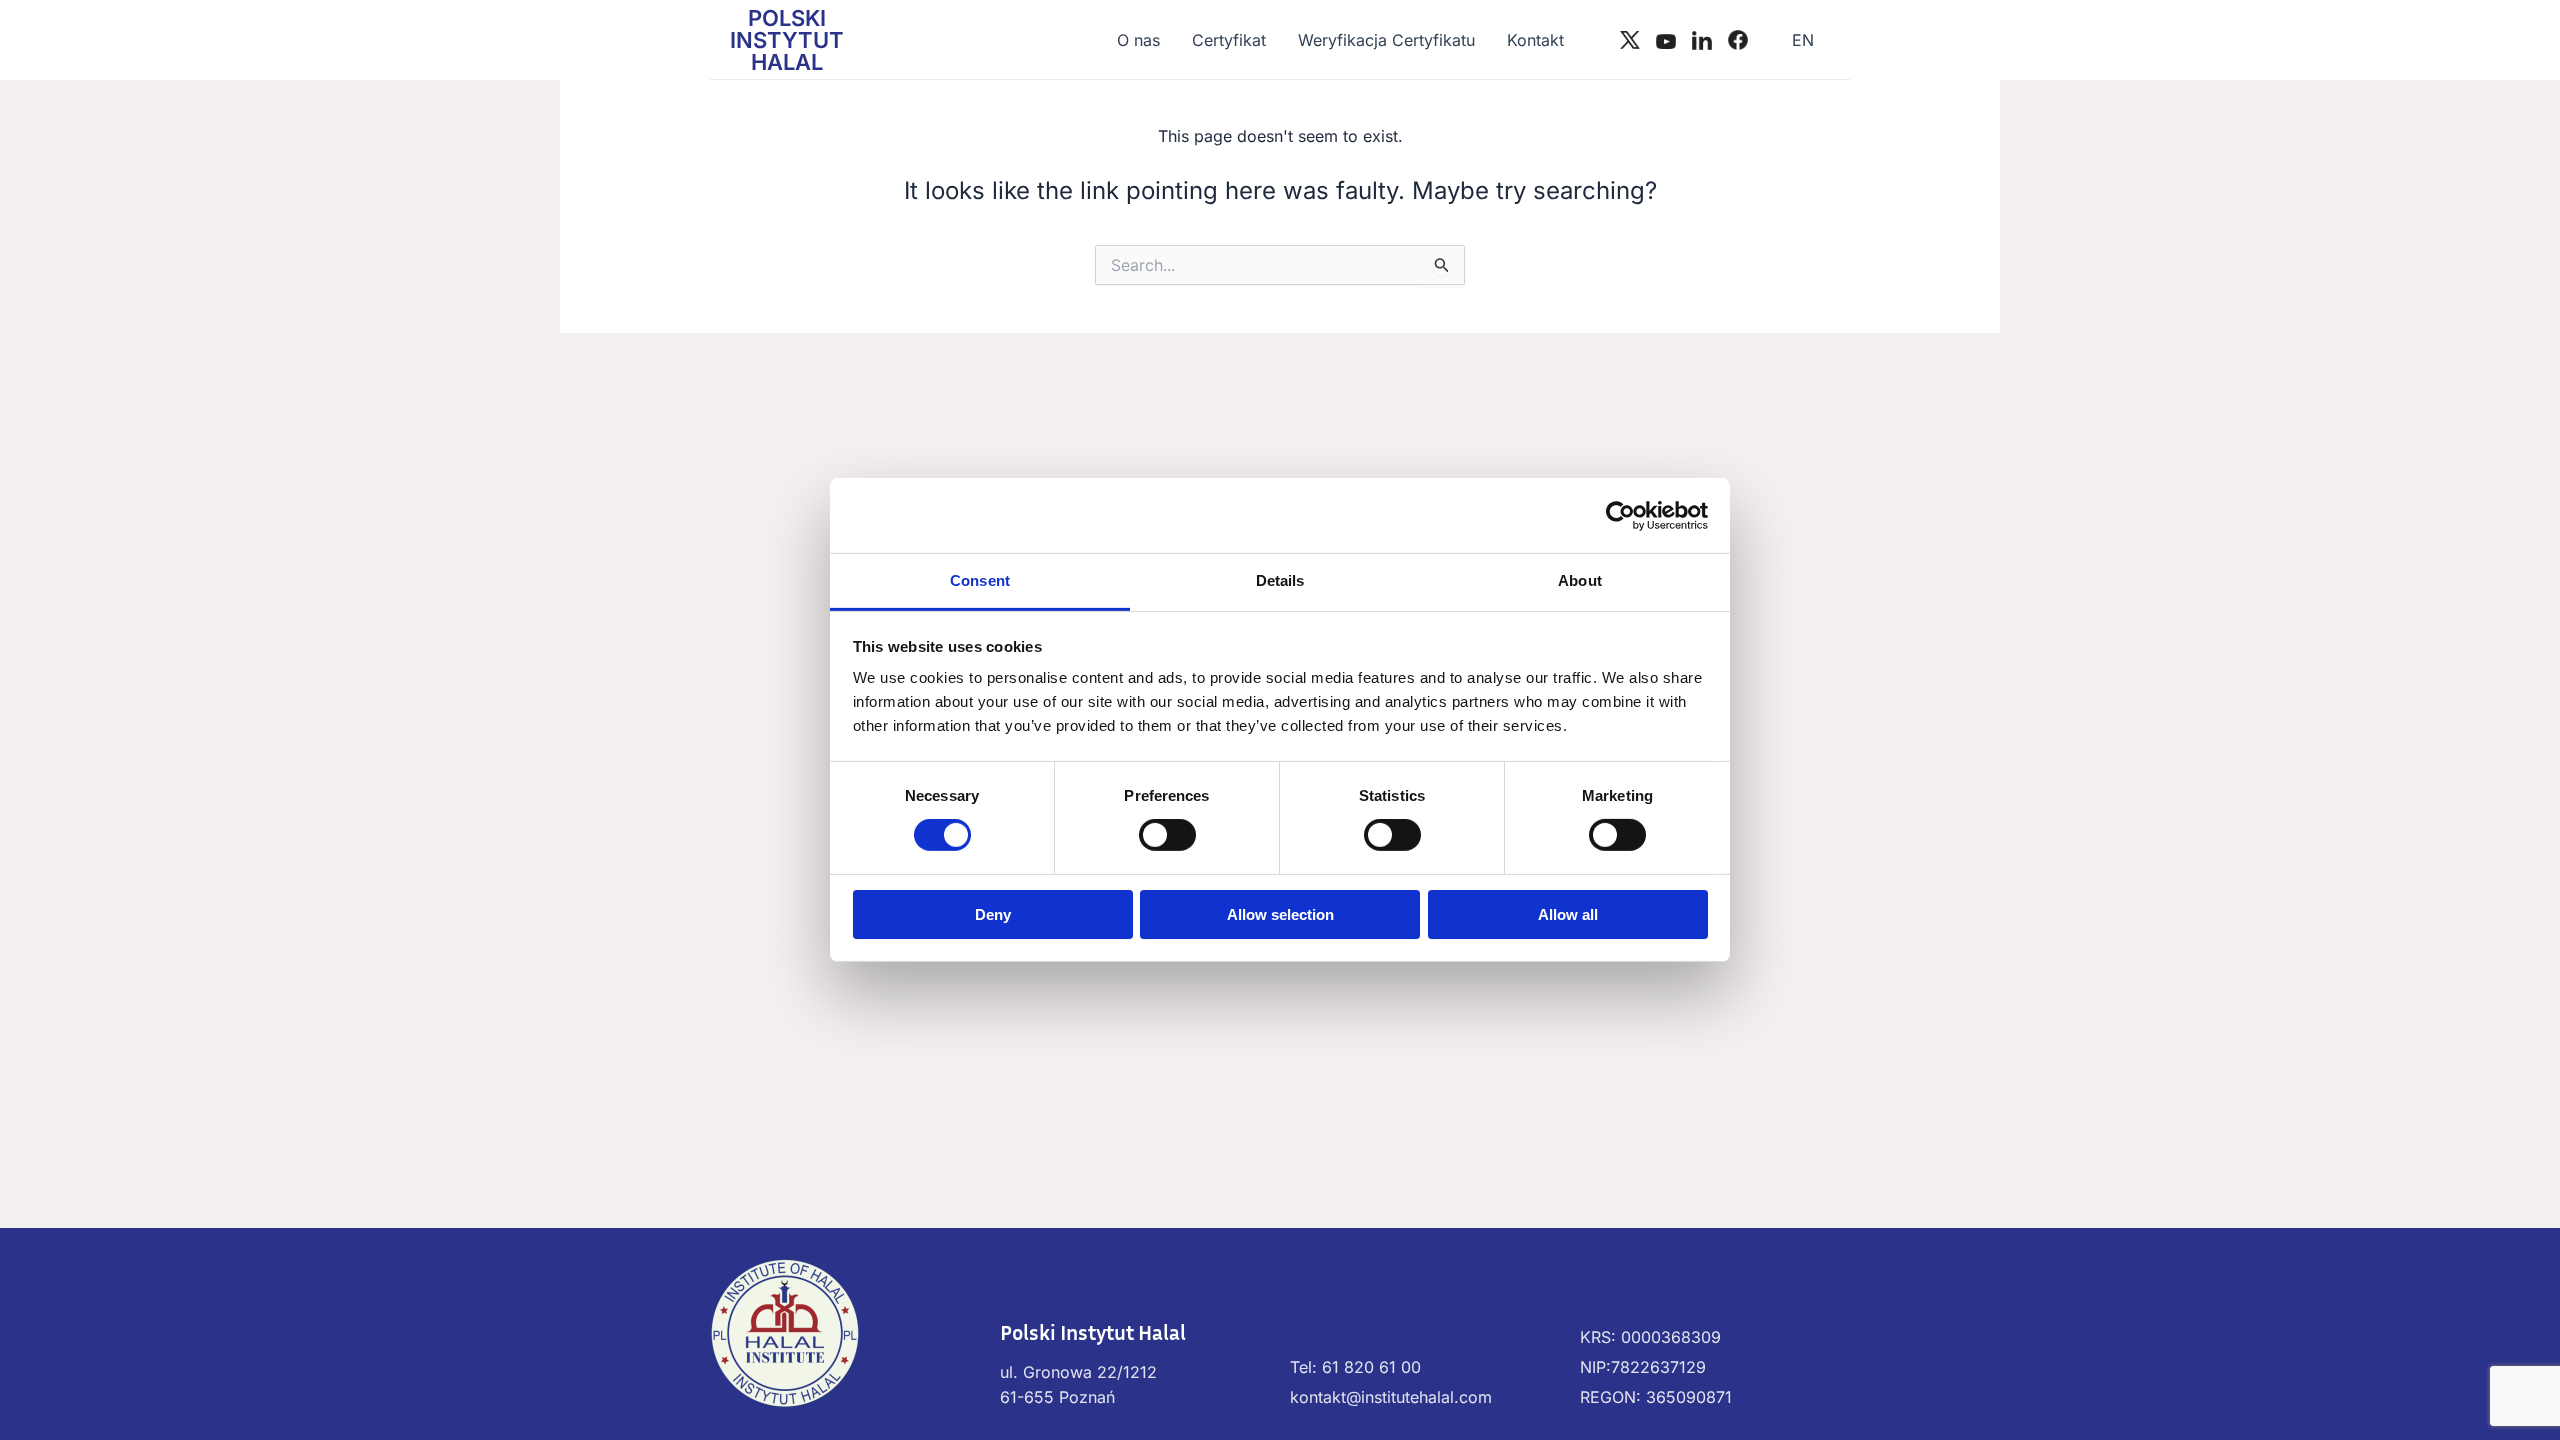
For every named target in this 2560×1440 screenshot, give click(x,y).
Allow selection (1280, 914)
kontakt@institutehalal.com (1391, 1397)
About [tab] (1580, 580)
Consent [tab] (980, 580)
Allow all (1568, 914)
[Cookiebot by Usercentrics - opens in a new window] (1620, 515)
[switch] (1167, 835)
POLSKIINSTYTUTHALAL (787, 40)
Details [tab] (1280, 580)
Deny (993, 914)
